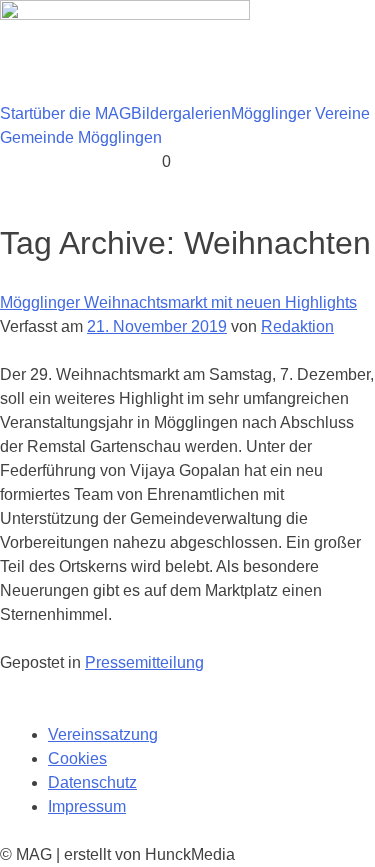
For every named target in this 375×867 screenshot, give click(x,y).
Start (16, 113)
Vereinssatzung (103, 734)
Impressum (87, 806)
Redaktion (297, 326)
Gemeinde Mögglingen (81, 137)
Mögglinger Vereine (300, 113)
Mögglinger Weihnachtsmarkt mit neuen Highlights (178, 302)
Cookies (77, 758)
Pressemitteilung (144, 662)
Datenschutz (92, 782)
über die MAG (82, 113)
